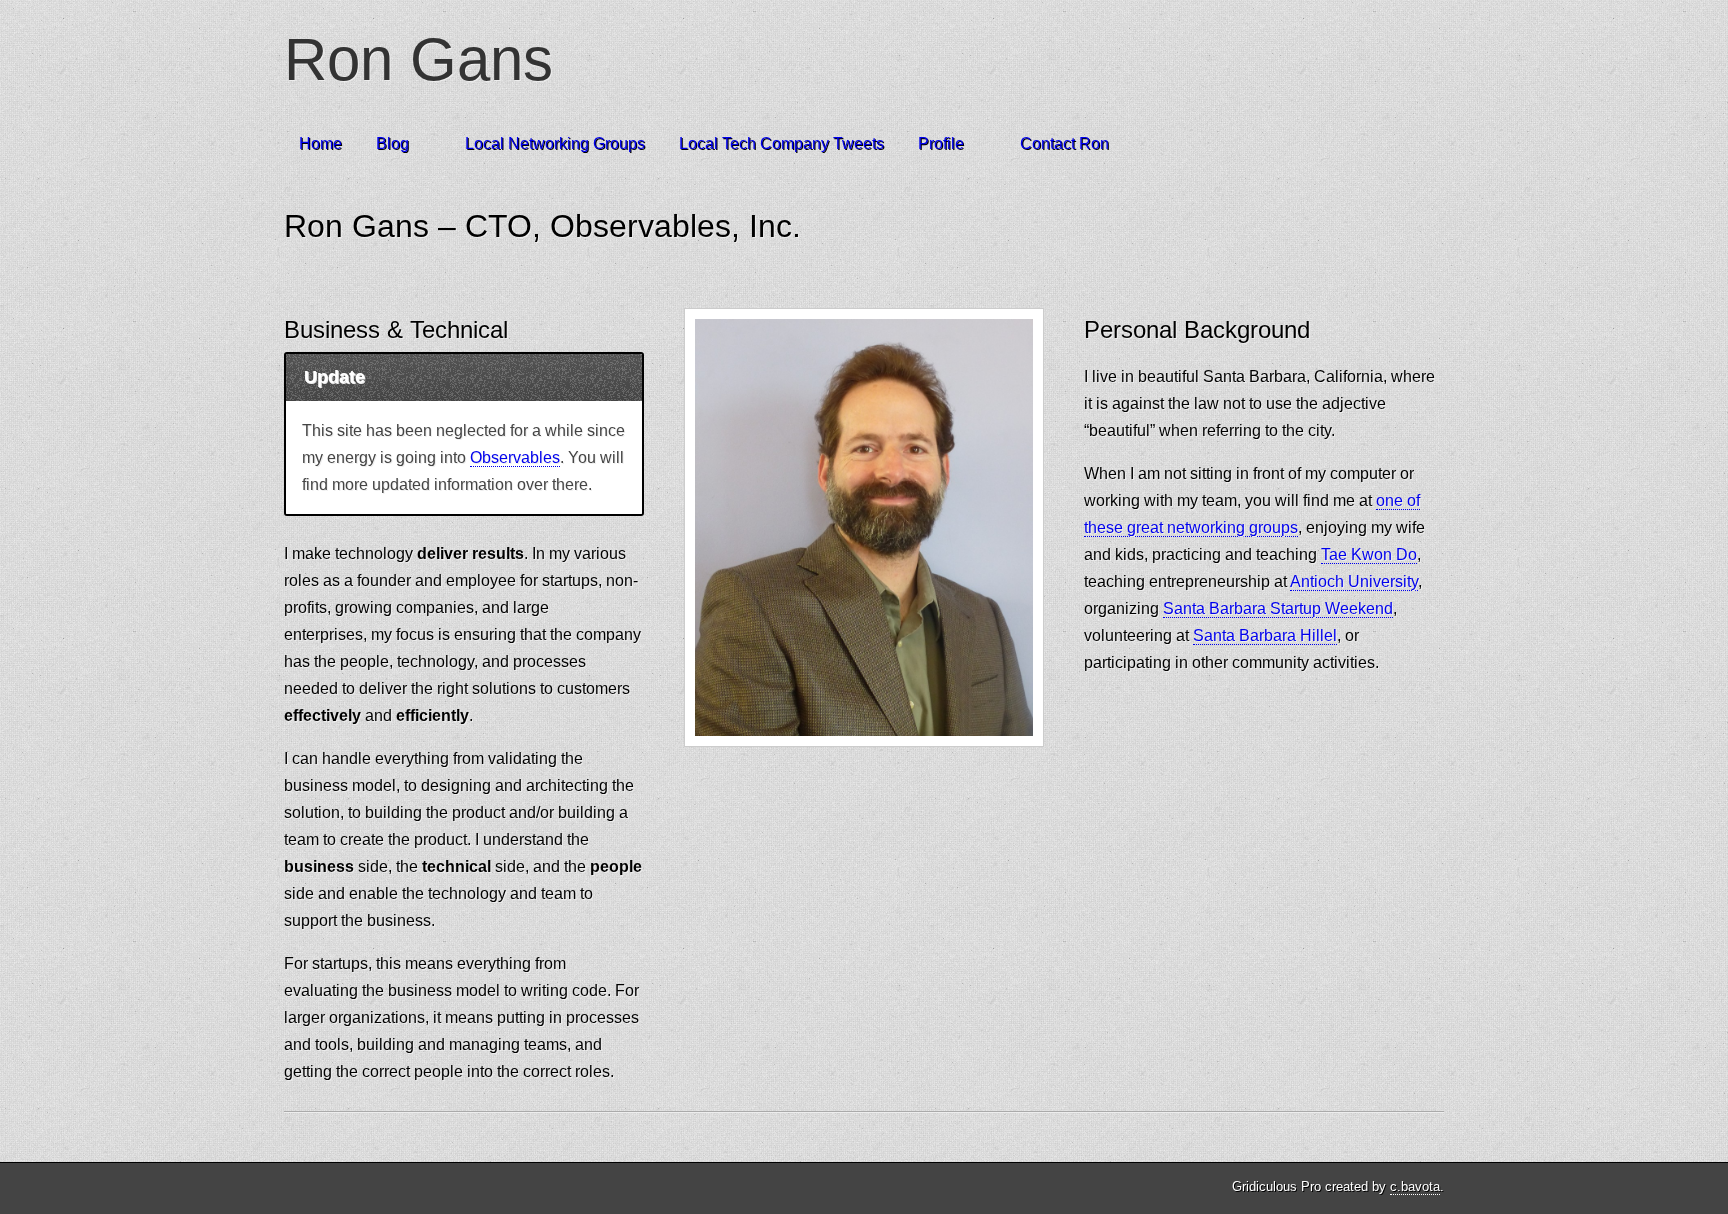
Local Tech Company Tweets (781, 143)
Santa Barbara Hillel (1265, 635)
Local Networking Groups (555, 143)
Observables (515, 457)
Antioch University (1354, 581)
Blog (392, 143)
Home (320, 143)
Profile (941, 143)
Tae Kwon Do (1369, 554)
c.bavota (1415, 1186)
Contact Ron (1064, 143)
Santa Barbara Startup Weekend (1278, 608)
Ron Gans (418, 59)
